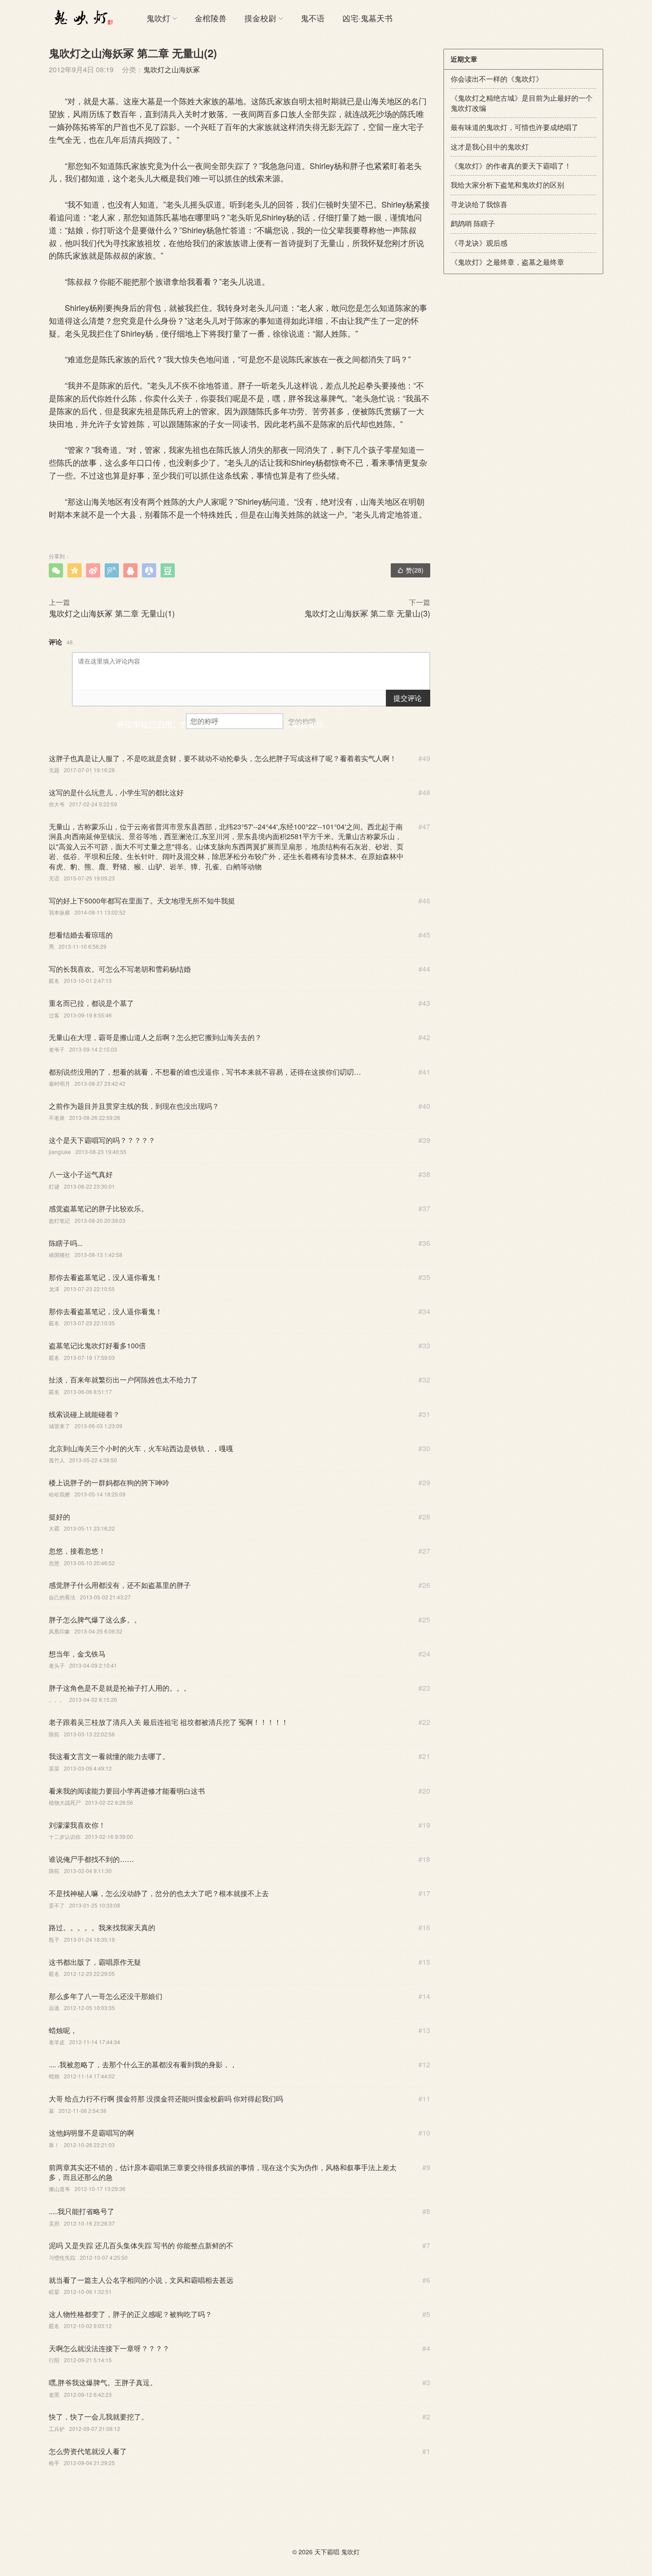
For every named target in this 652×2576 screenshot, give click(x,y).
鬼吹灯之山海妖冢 (172, 69)
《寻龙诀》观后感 (479, 243)
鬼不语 (313, 18)
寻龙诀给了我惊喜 (479, 204)
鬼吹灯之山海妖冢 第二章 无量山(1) (112, 613)
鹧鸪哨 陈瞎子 (473, 223)
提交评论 (408, 698)
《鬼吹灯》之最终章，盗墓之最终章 (507, 262)
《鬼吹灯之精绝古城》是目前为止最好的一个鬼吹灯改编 (522, 103)
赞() (410, 570)
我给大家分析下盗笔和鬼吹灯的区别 (507, 185)
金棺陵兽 (211, 18)
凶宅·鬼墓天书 (367, 18)
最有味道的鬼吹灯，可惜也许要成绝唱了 (515, 127)
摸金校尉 (260, 18)
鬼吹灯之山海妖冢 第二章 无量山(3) (367, 613)
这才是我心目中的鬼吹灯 (490, 147)
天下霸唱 (327, 2552)
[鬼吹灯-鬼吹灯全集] (82, 18)
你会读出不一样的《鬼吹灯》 (497, 79)
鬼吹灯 (158, 18)
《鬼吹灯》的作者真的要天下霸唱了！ (511, 166)
